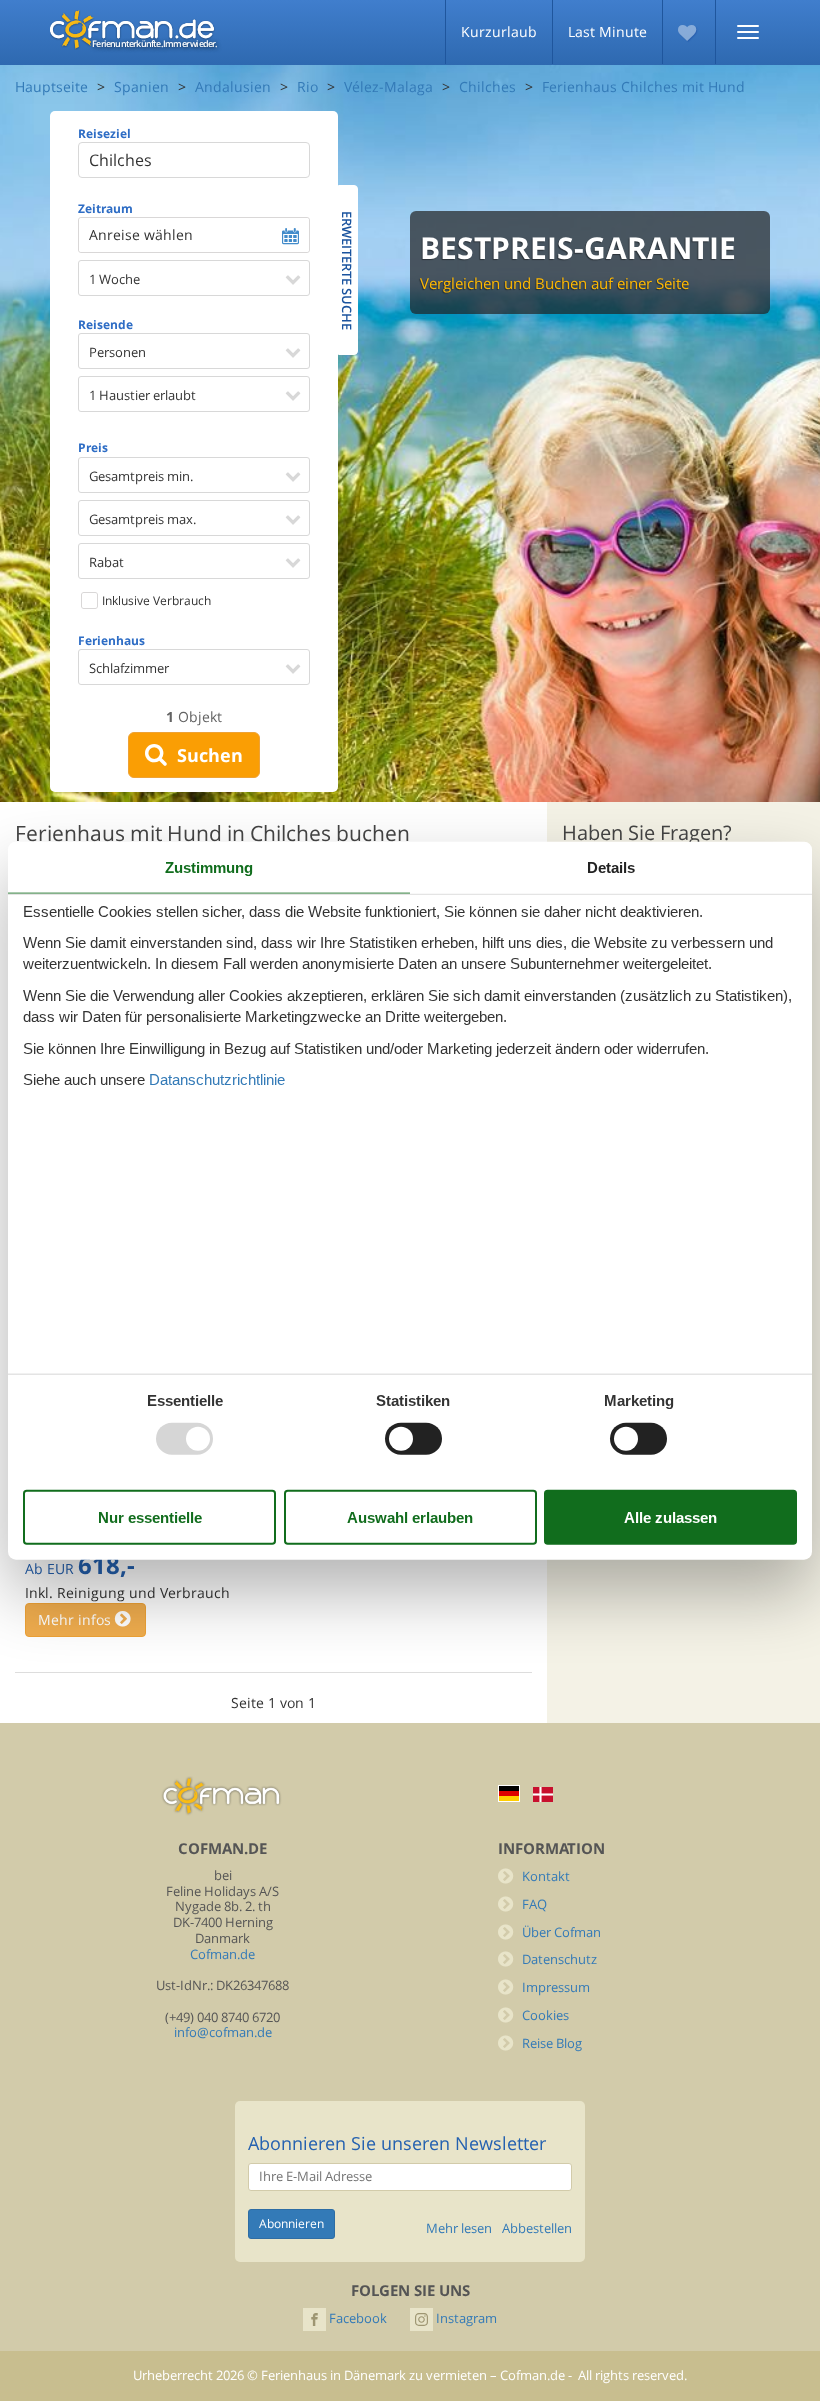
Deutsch (509, 1793)
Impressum (556, 1987)
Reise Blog (552, 2043)
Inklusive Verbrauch (155, 600)
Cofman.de (222, 1954)
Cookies (545, 2015)
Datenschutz (559, 1959)
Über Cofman (561, 1932)
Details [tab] (611, 866)
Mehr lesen (459, 2229)
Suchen (205, 755)
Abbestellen (537, 2229)
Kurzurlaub (499, 31)
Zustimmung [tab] (209, 866)
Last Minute (607, 31)
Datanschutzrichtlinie (217, 1079)
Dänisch (543, 1794)
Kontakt (546, 1876)
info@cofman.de (223, 2032)
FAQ (534, 1904)
